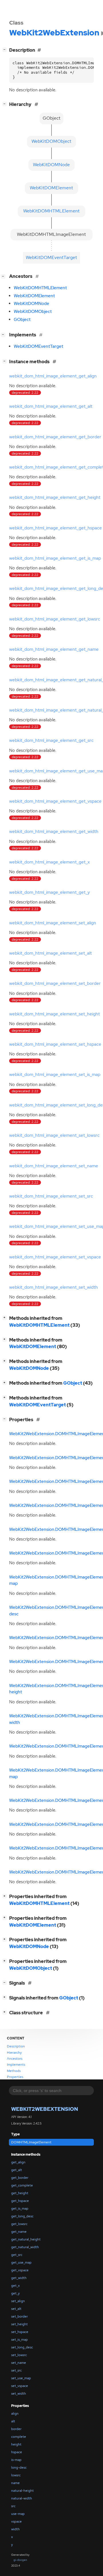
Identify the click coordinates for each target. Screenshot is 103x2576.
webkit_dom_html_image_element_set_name (54, 1166)
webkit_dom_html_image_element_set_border (55, 983)
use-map (18, 2514)
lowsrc (16, 2475)
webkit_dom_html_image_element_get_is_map (55, 558)
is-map (16, 2460)
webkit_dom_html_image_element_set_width (54, 1287)
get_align (18, 2162)
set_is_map (19, 2340)
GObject (22, 320)
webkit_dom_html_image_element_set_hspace (55, 1044)
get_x (15, 2286)
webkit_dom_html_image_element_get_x (49, 862)
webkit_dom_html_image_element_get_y (49, 892)
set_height (19, 2324)
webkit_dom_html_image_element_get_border (55, 437)
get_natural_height (26, 2239)
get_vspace (20, 2270)
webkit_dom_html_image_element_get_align (53, 376)
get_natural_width (25, 2247)
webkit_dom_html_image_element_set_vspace (55, 1257)
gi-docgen (20, 2560)
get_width (19, 2278)
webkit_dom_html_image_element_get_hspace (56, 528)
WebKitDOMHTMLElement (40, 288)
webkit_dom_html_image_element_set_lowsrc (54, 1135)
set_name (19, 2363)
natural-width (22, 2498)
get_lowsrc (19, 2224)
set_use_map (21, 2378)
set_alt (16, 2309)
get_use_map (21, 2262)
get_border (20, 2178)
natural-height (22, 2491)
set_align (18, 2301)
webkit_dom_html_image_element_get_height (55, 497)
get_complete (22, 2185)
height (16, 2444)
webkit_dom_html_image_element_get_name (54, 649)
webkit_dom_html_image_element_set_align (53, 923)
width (15, 2529)
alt (13, 2421)
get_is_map (20, 2208)
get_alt (17, 2170)
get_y (15, 2293)
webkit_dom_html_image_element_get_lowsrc (55, 619)
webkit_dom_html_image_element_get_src (51, 740)
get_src (17, 2255)
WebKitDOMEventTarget (38, 346)
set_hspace (20, 2332)
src (13, 2506)
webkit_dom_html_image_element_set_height (55, 1014)
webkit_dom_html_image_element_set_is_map (55, 1075)
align (15, 2414)
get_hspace (20, 2201)
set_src (16, 2370)
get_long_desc (22, 2216)
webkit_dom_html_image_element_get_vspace (55, 801)
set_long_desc (22, 2347)
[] (6, 49)
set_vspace (20, 2386)
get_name (19, 2232)
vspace (16, 2521)
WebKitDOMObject (33, 312)
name (15, 2483)
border (16, 2429)
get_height (20, 2193)
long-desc (19, 2467)
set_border (19, 2316)
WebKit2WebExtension (45, 2109)
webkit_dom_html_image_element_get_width (54, 832)
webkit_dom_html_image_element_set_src (51, 1196)
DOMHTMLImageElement (31, 2142)
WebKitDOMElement (34, 296)
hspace (17, 2452)
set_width (19, 2394)
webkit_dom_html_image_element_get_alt (51, 406)
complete (19, 2437)
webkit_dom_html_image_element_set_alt (50, 953)
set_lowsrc (19, 2355)
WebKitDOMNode (31, 304)
